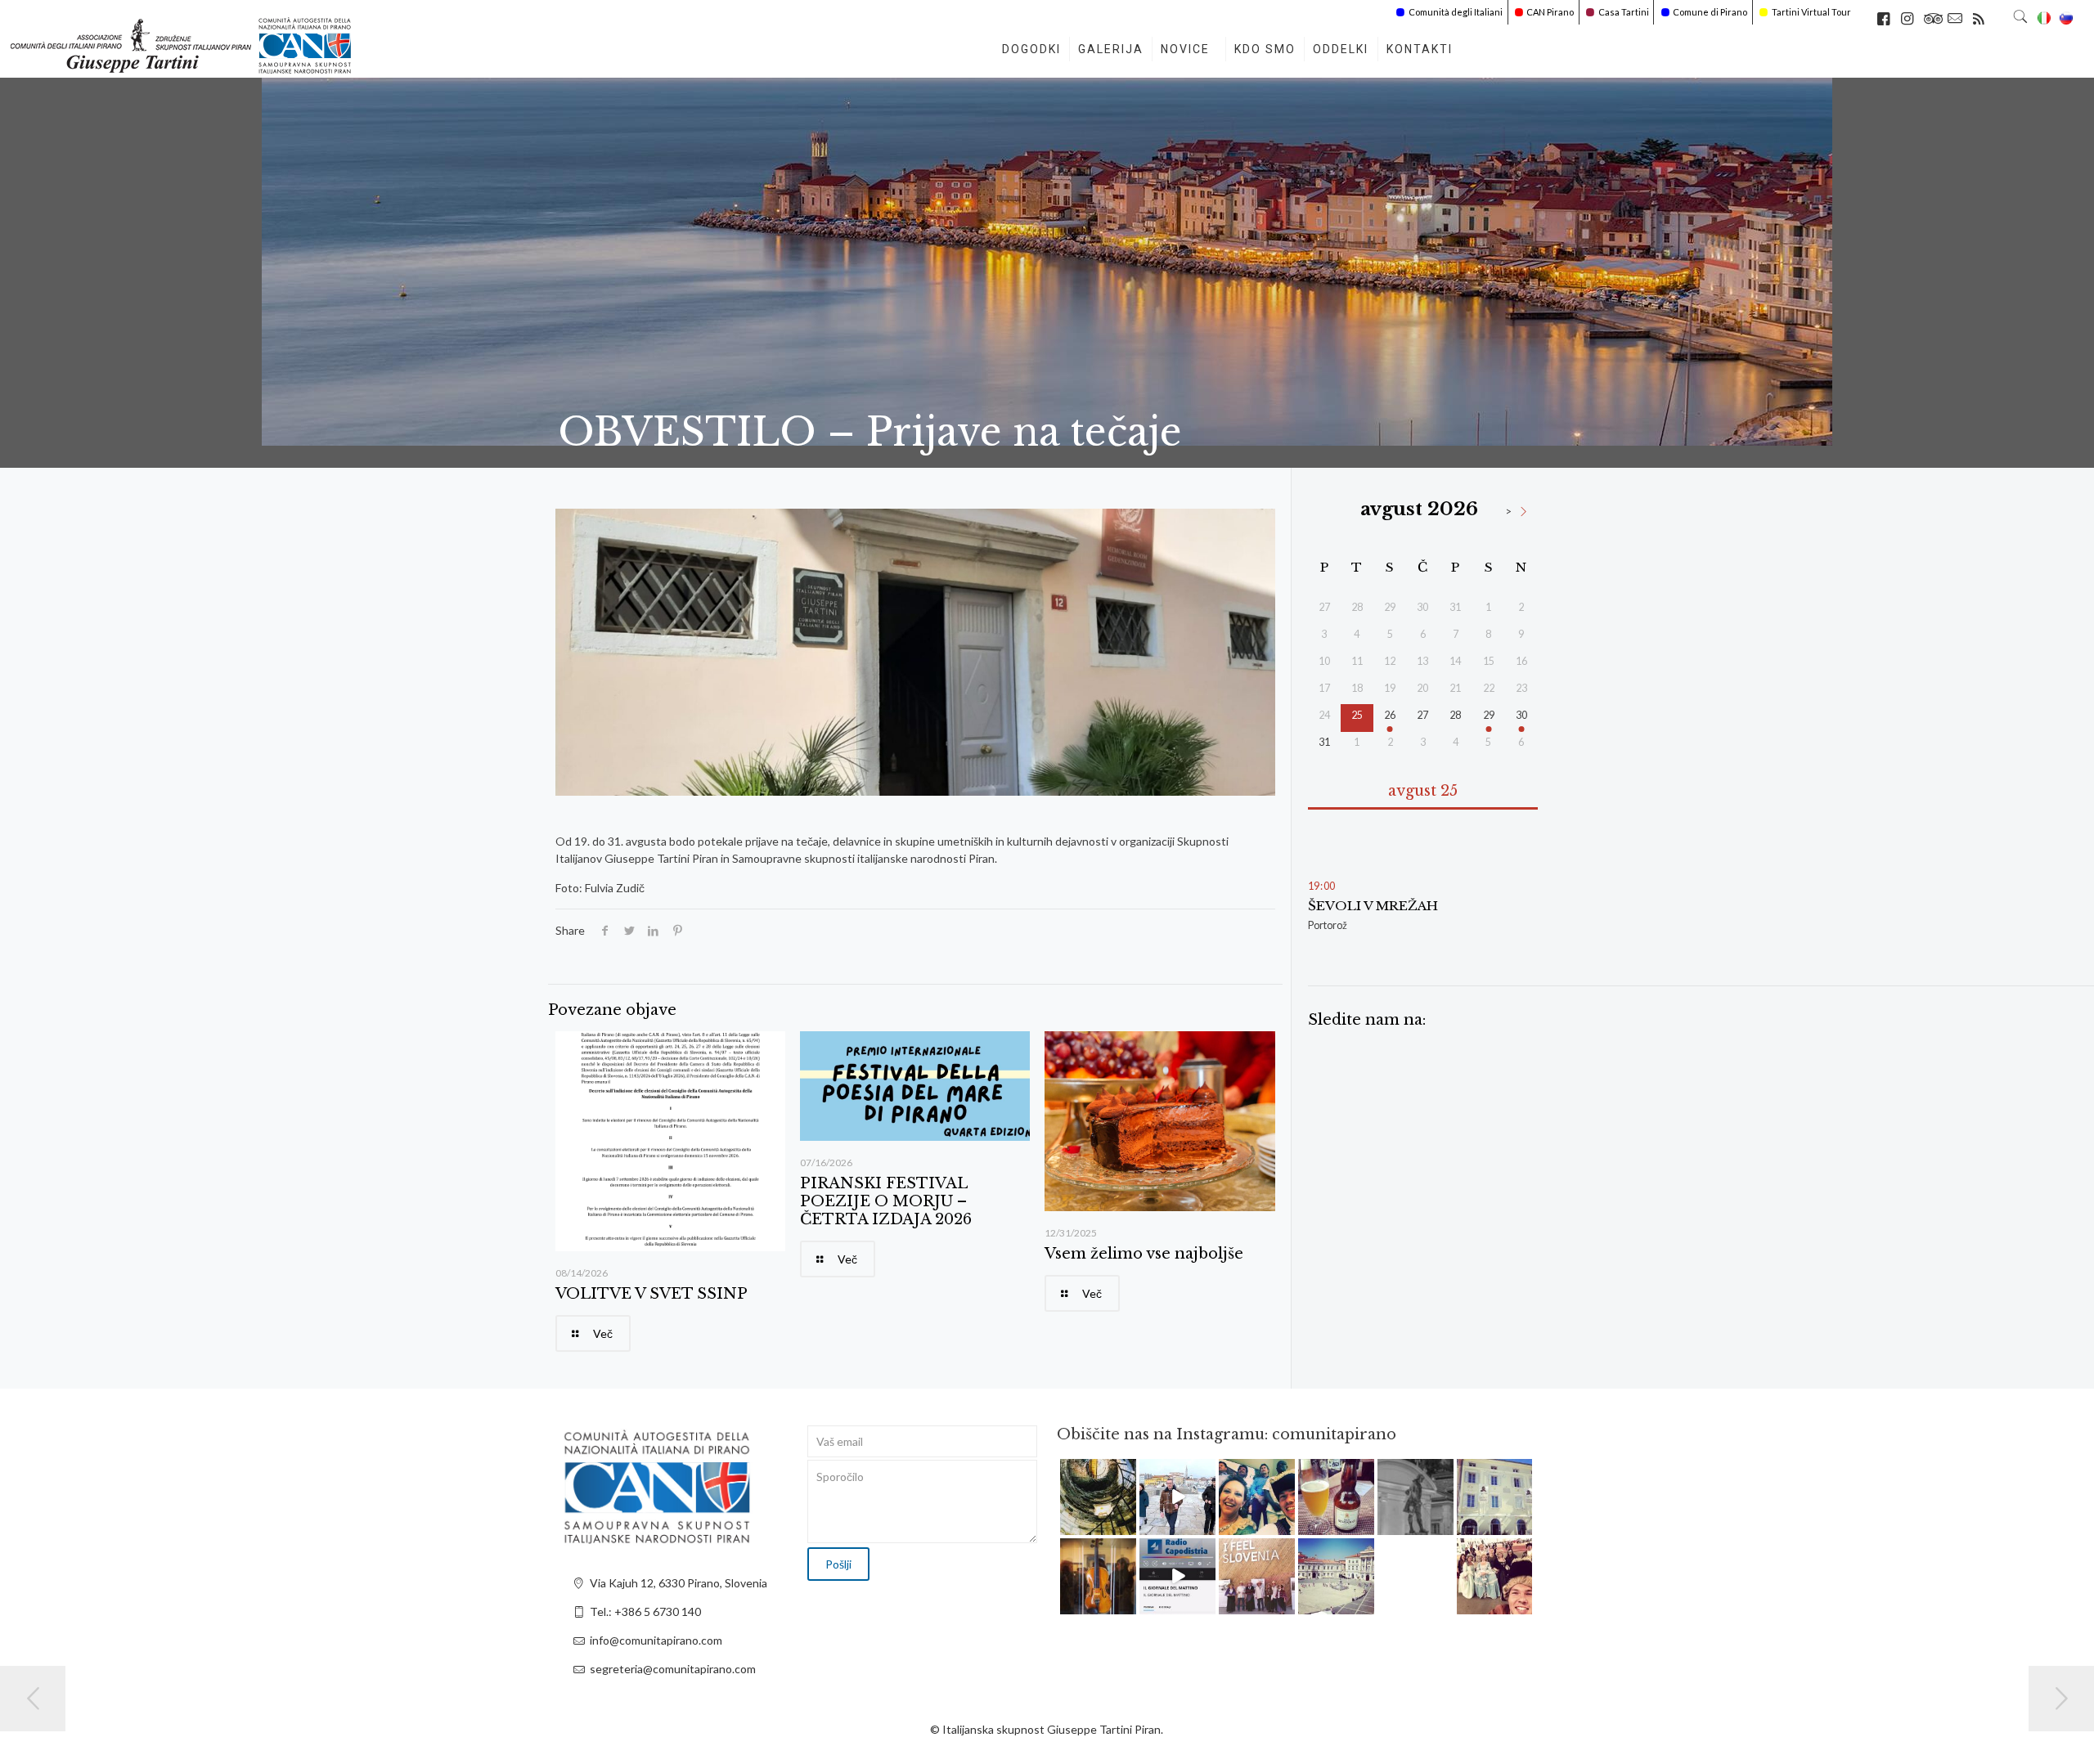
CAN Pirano (1550, 12)
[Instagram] (1126, 1525)
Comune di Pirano (1710, 12)
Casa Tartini (1624, 12)
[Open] (1098, 1497)
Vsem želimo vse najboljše (1144, 1254)
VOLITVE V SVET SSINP (652, 1294)
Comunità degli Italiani (1456, 12)
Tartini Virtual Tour (1811, 12)
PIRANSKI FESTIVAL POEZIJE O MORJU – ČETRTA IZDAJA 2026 (886, 1201)
